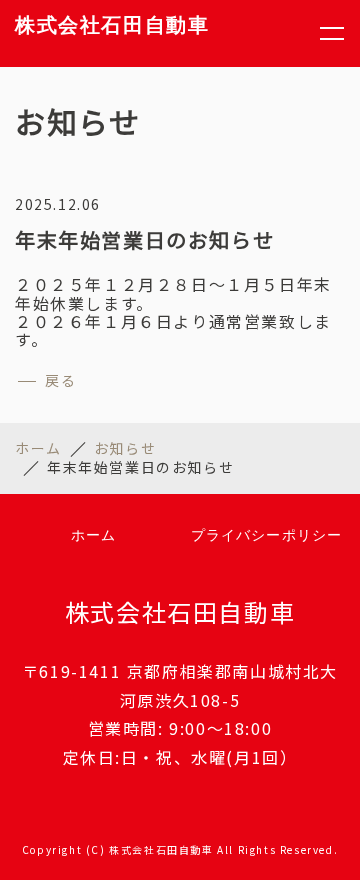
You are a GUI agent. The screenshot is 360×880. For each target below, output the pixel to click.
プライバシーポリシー (266, 535)
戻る (60, 380)
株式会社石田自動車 (112, 25)
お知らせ (125, 448)
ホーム (38, 448)
